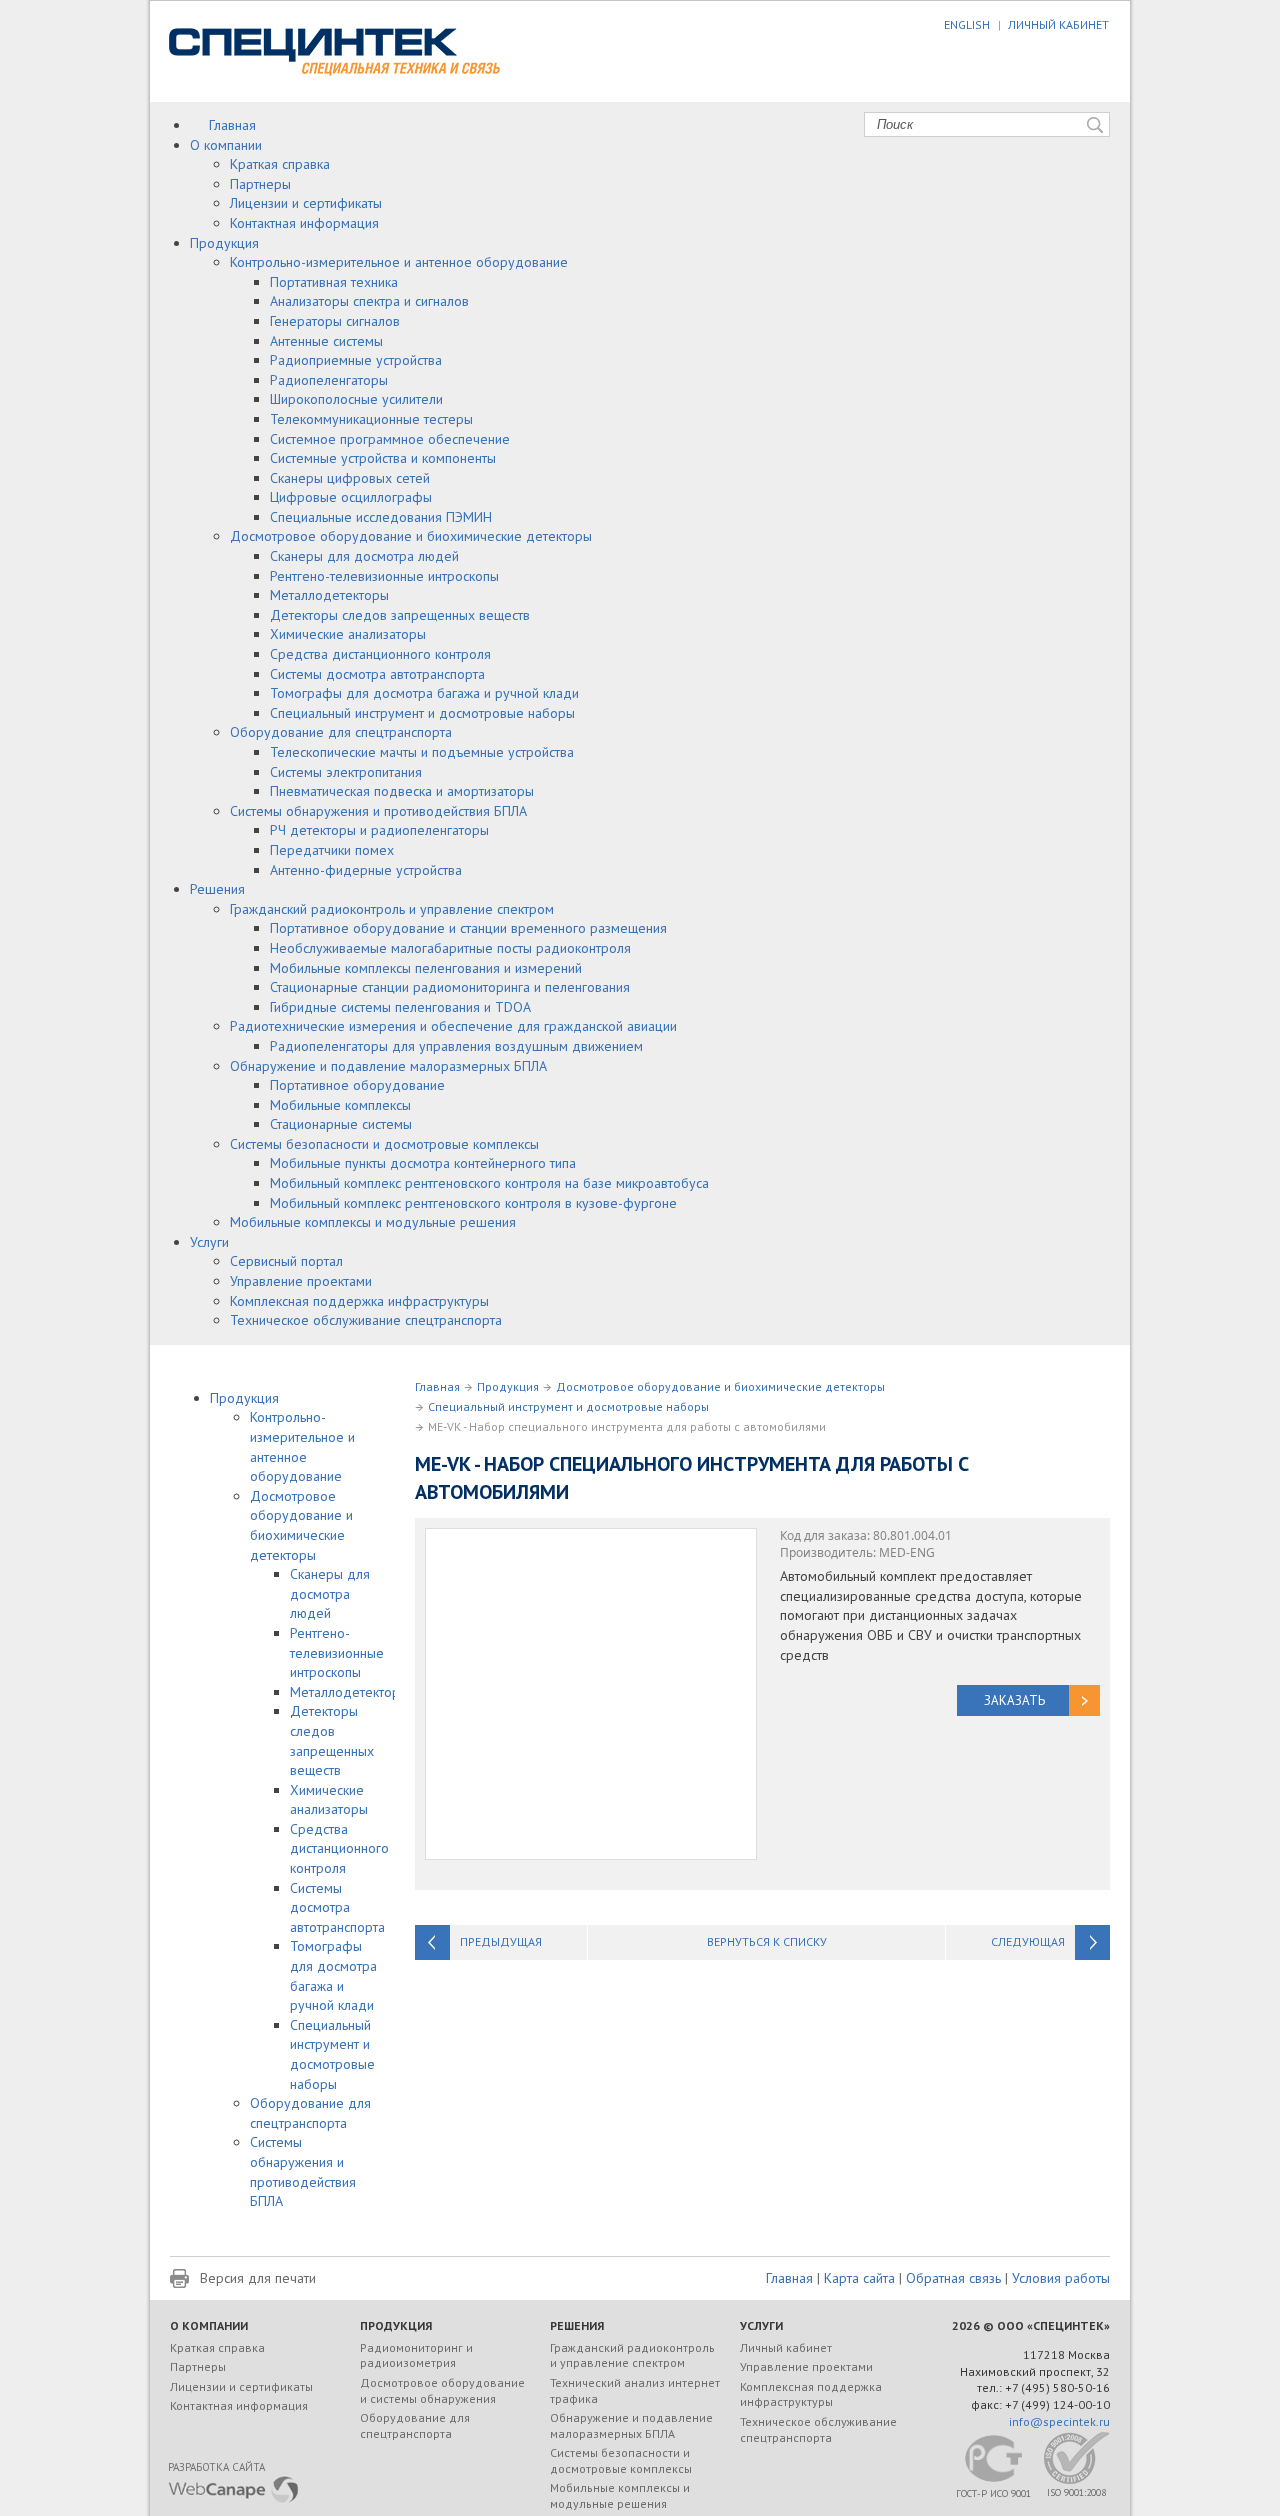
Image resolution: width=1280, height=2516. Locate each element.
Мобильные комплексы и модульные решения (373, 1222)
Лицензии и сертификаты (306, 203)
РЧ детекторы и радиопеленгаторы (379, 830)
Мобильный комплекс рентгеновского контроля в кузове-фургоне (473, 1203)
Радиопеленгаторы (329, 380)
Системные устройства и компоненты (383, 458)
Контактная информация (304, 223)
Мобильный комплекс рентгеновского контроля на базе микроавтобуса (489, 1183)
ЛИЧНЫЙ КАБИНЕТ (1058, 24)
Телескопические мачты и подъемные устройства (422, 752)
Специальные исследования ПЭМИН (381, 517)
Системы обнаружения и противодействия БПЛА (378, 811)
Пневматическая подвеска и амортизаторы (402, 791)
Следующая (1028, 1941)
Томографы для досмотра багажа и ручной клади (424, 693)
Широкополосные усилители (356, 399)
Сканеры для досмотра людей (364, 556)
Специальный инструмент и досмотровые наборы (422, 713)
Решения (217, 889)
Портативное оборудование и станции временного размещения (468, 928)
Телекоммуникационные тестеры (371, 419)
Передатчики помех (332, 850)
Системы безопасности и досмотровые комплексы (384, 1144)
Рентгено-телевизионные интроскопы (384, 576)
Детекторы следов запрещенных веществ (400, 615)
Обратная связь (953, 2278)
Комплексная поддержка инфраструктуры (359, 1301)
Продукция (224, 243)
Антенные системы (326, 341)
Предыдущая (501, 1941)
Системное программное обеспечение (390, 439)
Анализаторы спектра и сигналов (369, 301)
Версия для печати (258, 2278)
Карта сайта (859, 2278)
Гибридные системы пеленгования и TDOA (400, 1007)
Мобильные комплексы (340, 1105)
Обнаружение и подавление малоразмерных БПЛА (388, 1066)
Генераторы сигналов (335, 321)
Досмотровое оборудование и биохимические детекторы (411, 536)
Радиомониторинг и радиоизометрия (416, 2355)
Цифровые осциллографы (351, 497)
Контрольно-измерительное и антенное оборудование (399, 262)
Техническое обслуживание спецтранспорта (366, 1320)
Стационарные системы (341, 1124)
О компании (226, 145)
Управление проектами (301, 1281)
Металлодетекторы (329, 595)
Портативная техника (334, 282)
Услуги (209, 1242)
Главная (232, 125)
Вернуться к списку (767, 1941)
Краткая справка (280, 164)
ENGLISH (967, 24)
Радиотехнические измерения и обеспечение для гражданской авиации (453, 1026)
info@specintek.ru (1059, 2421)
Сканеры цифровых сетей (350, 478)
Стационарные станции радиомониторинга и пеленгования (450, 987)
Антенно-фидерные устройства (366, 870)
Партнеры (260, 184)
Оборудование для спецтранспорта (341, 732)
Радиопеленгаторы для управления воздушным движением (456, 1046)
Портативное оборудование (357, 1085)
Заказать (1014, 1700)
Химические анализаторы (348, 634)
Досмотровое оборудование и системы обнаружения (442, 2390)
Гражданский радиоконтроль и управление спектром (392, 909)
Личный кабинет (786, 2347)
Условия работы (1061, 2278)
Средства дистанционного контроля (380, 654)
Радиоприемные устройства (356, 360)
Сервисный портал (286, 1261)
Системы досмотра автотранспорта (377, 674)
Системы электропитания (346, 772)
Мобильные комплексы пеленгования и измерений (426, 968)
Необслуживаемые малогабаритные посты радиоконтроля (450, 948)
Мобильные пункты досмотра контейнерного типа (423, 1163)
